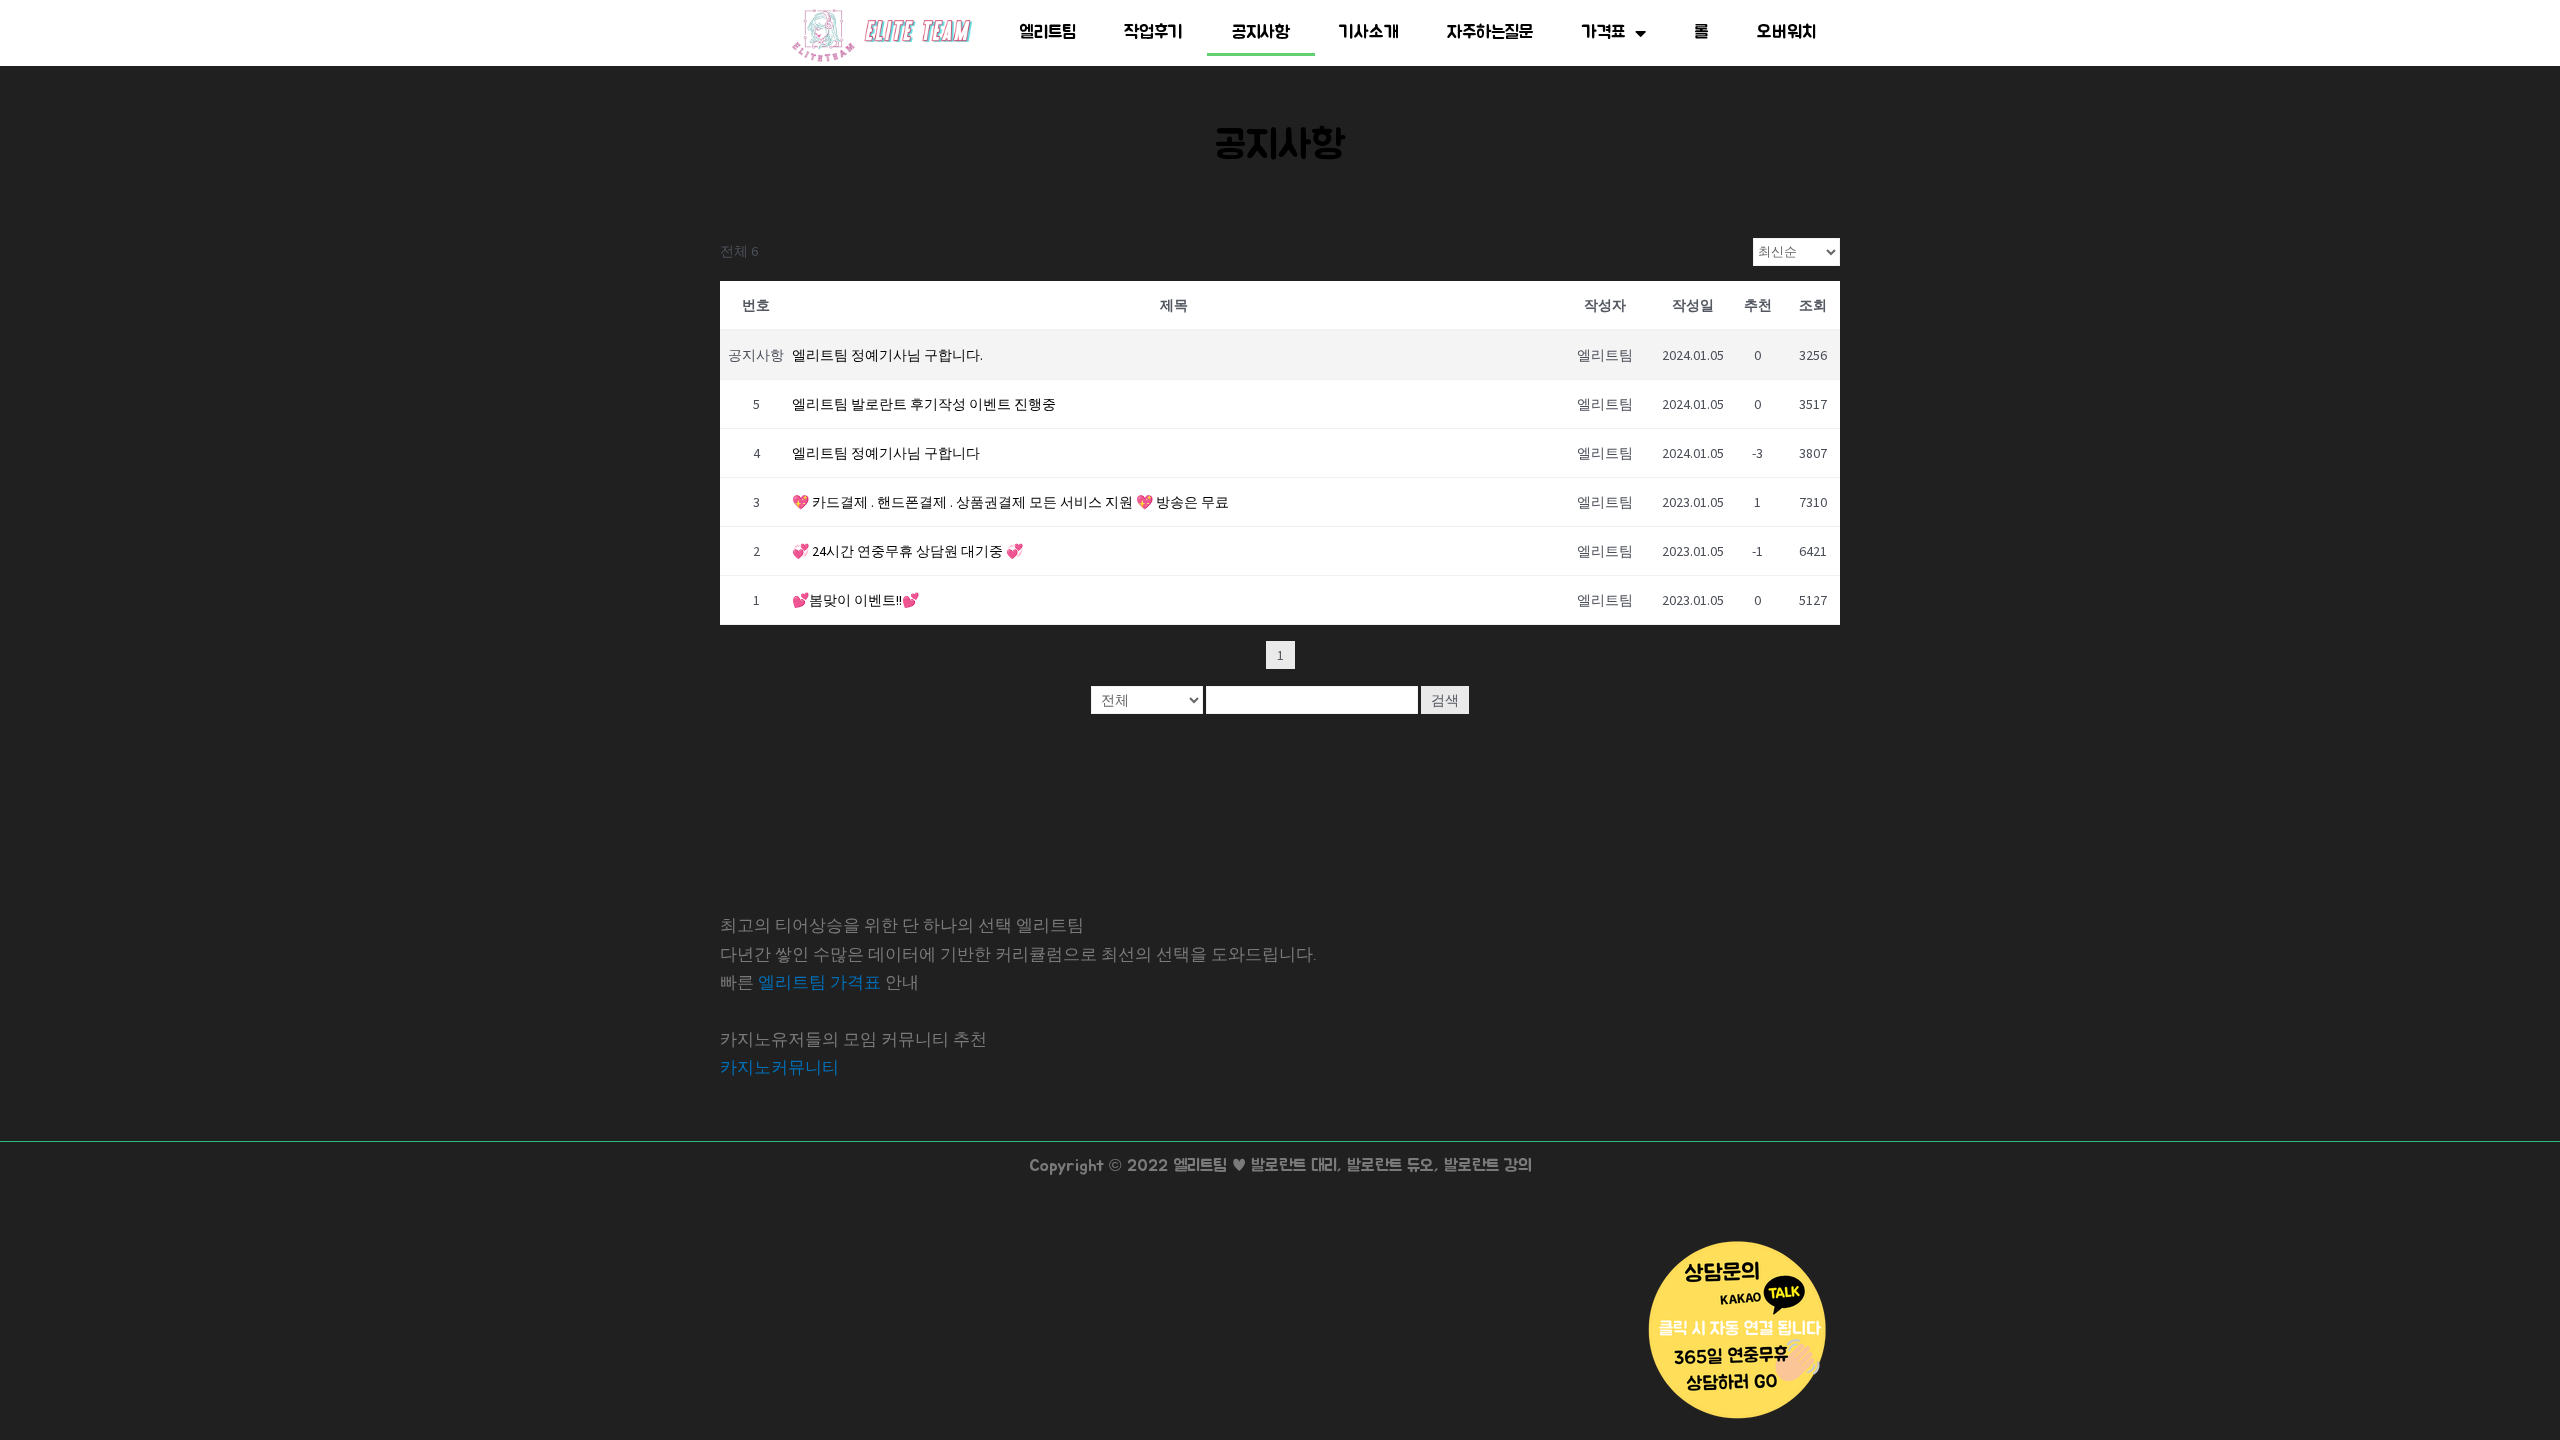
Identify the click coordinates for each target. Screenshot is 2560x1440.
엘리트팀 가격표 (819, 982)
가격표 (1603, 33)
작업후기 (1153, 33)
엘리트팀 (1047, 33)
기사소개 (1369, 33)
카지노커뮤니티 (779, 1067)
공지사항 (1261, 33)
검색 (1445, 700)
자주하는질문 (1490, 33)
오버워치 (1786, 33)
